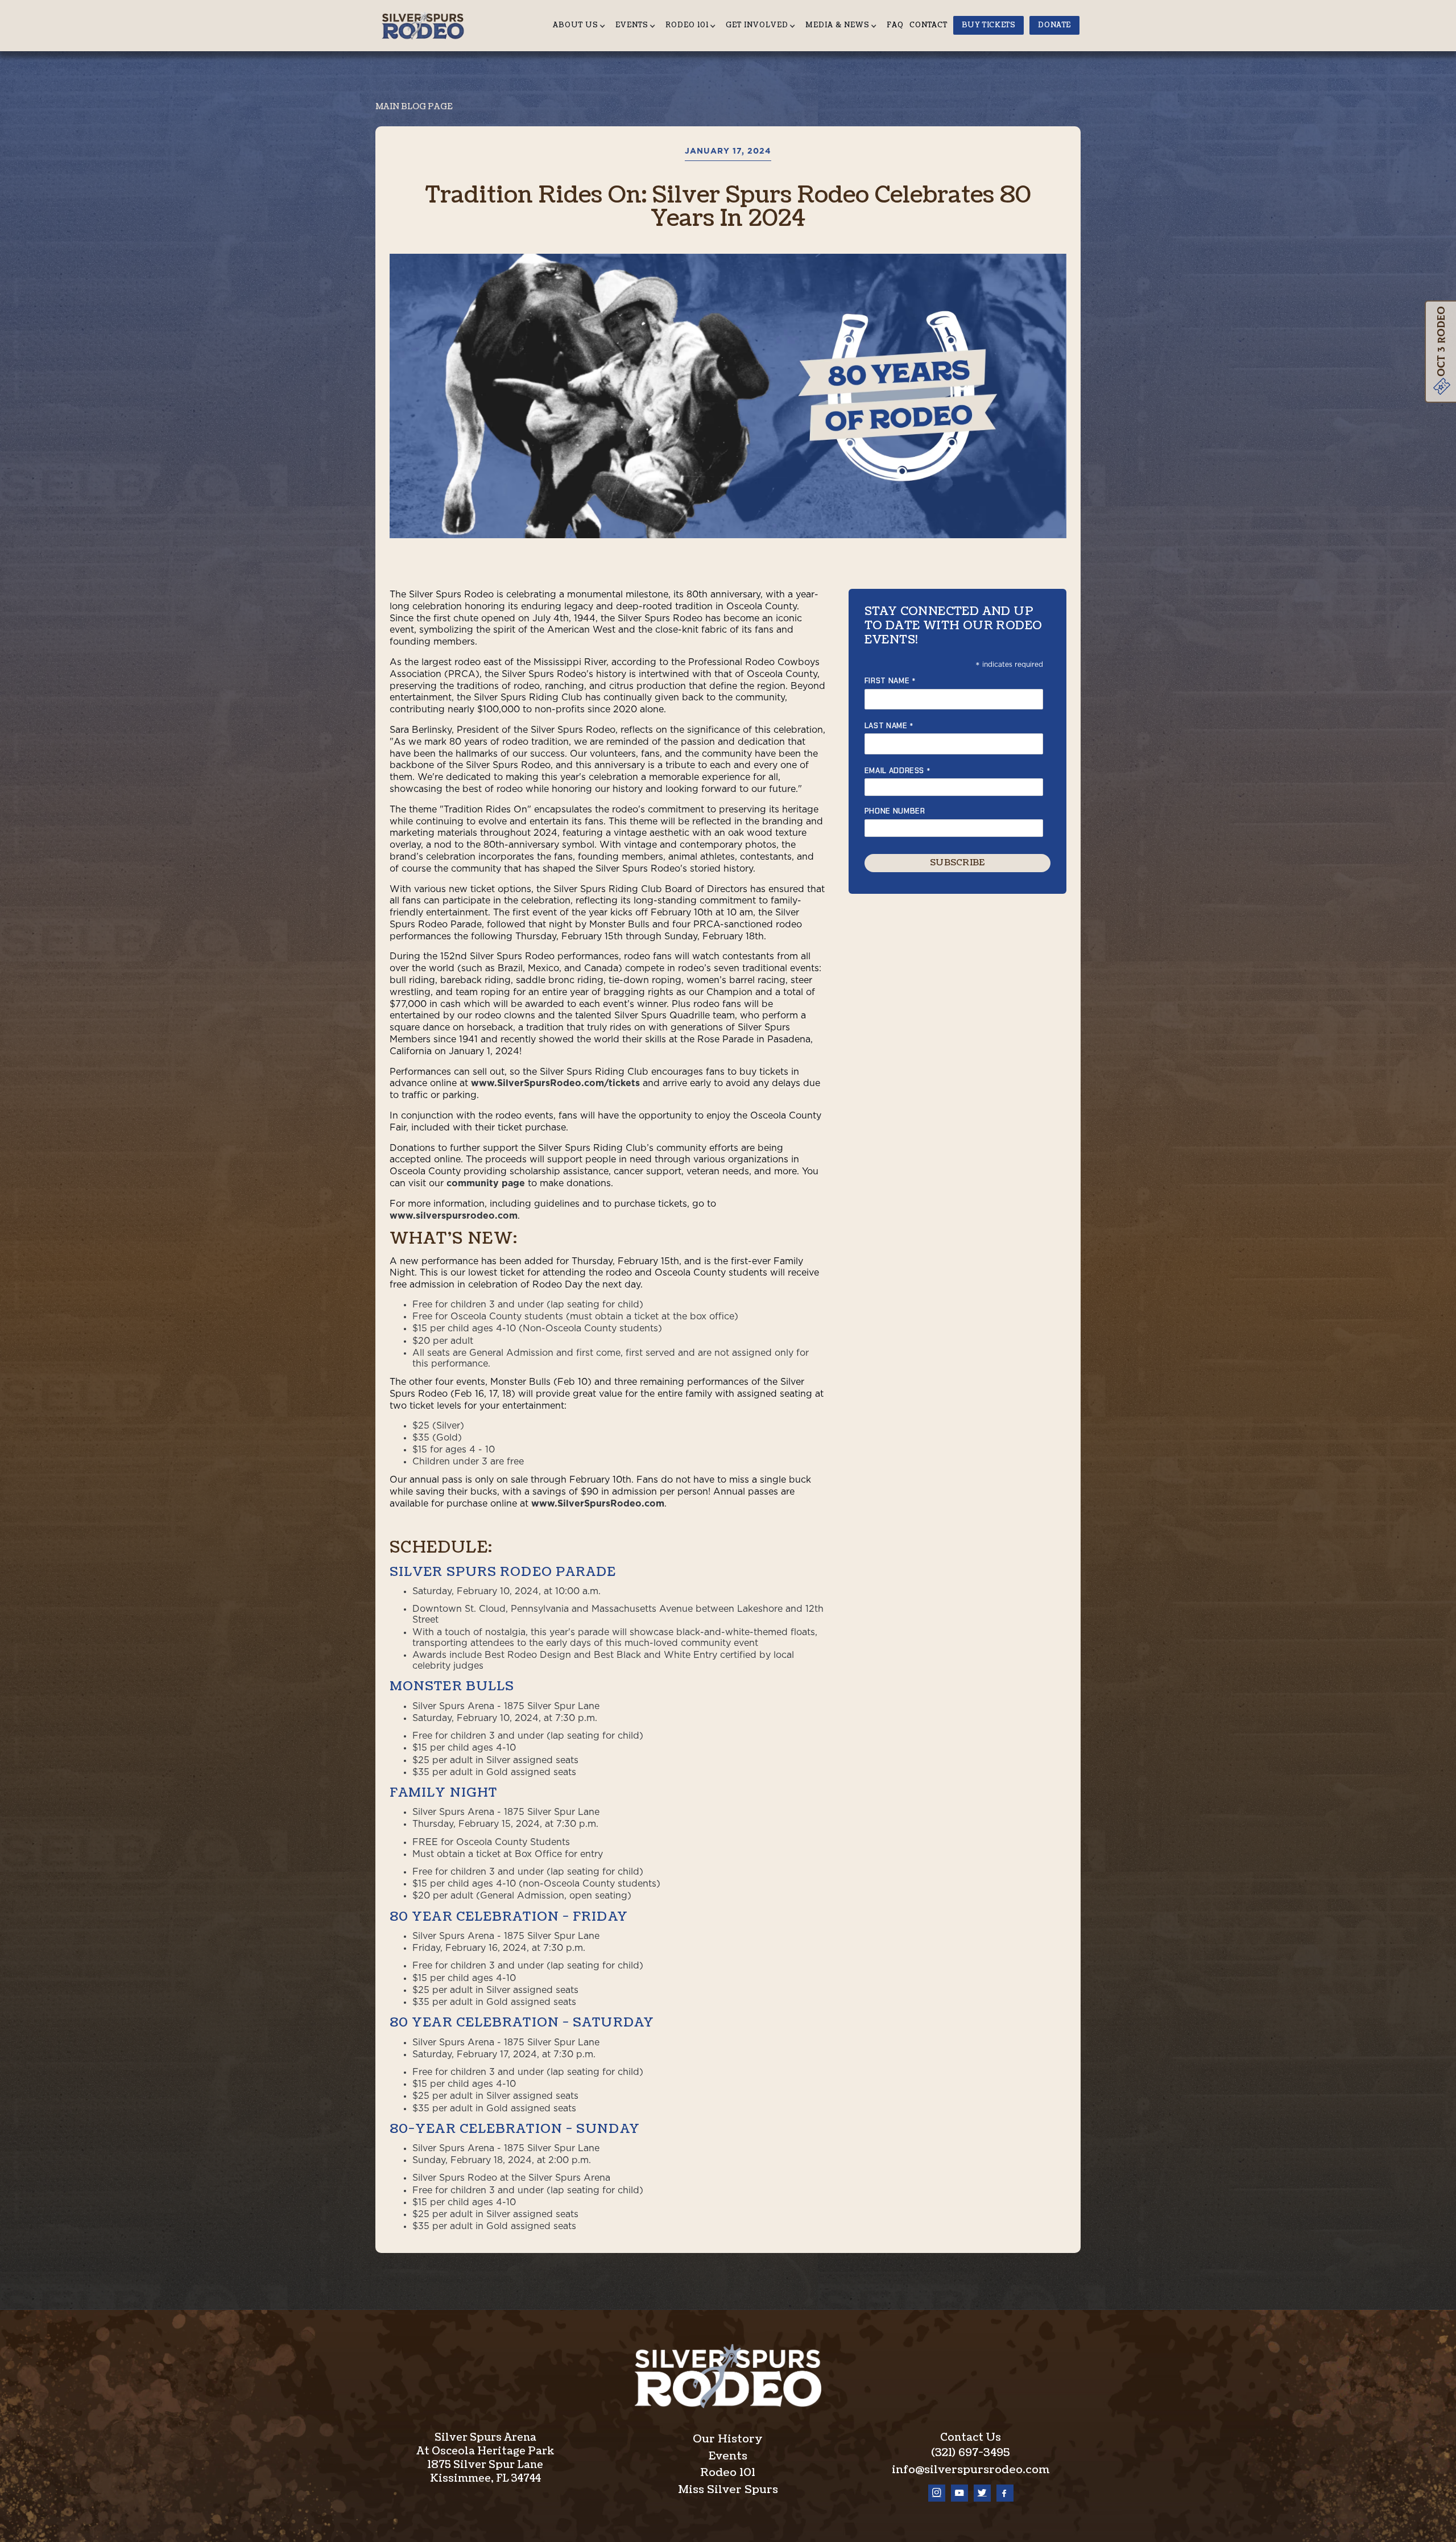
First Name (890, 681)
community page (486, 1183)
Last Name (889, 726)
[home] (427, 25)
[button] (581, 26)
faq (895, 25)
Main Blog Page (414, 107)
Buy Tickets (989, 25)
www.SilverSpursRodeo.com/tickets (555, 1083)
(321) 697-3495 (971, 2453)
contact (928, 25)
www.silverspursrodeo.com (454, 1216)
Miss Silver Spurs (728, 2490)
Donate (1054, 25)
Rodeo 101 (728, 2473)
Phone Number (895, 812)
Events (728, 2456)
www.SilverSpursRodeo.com (598, 1504)
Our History (728, 2439)
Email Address (898, 771)
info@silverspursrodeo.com (971, 2470)
